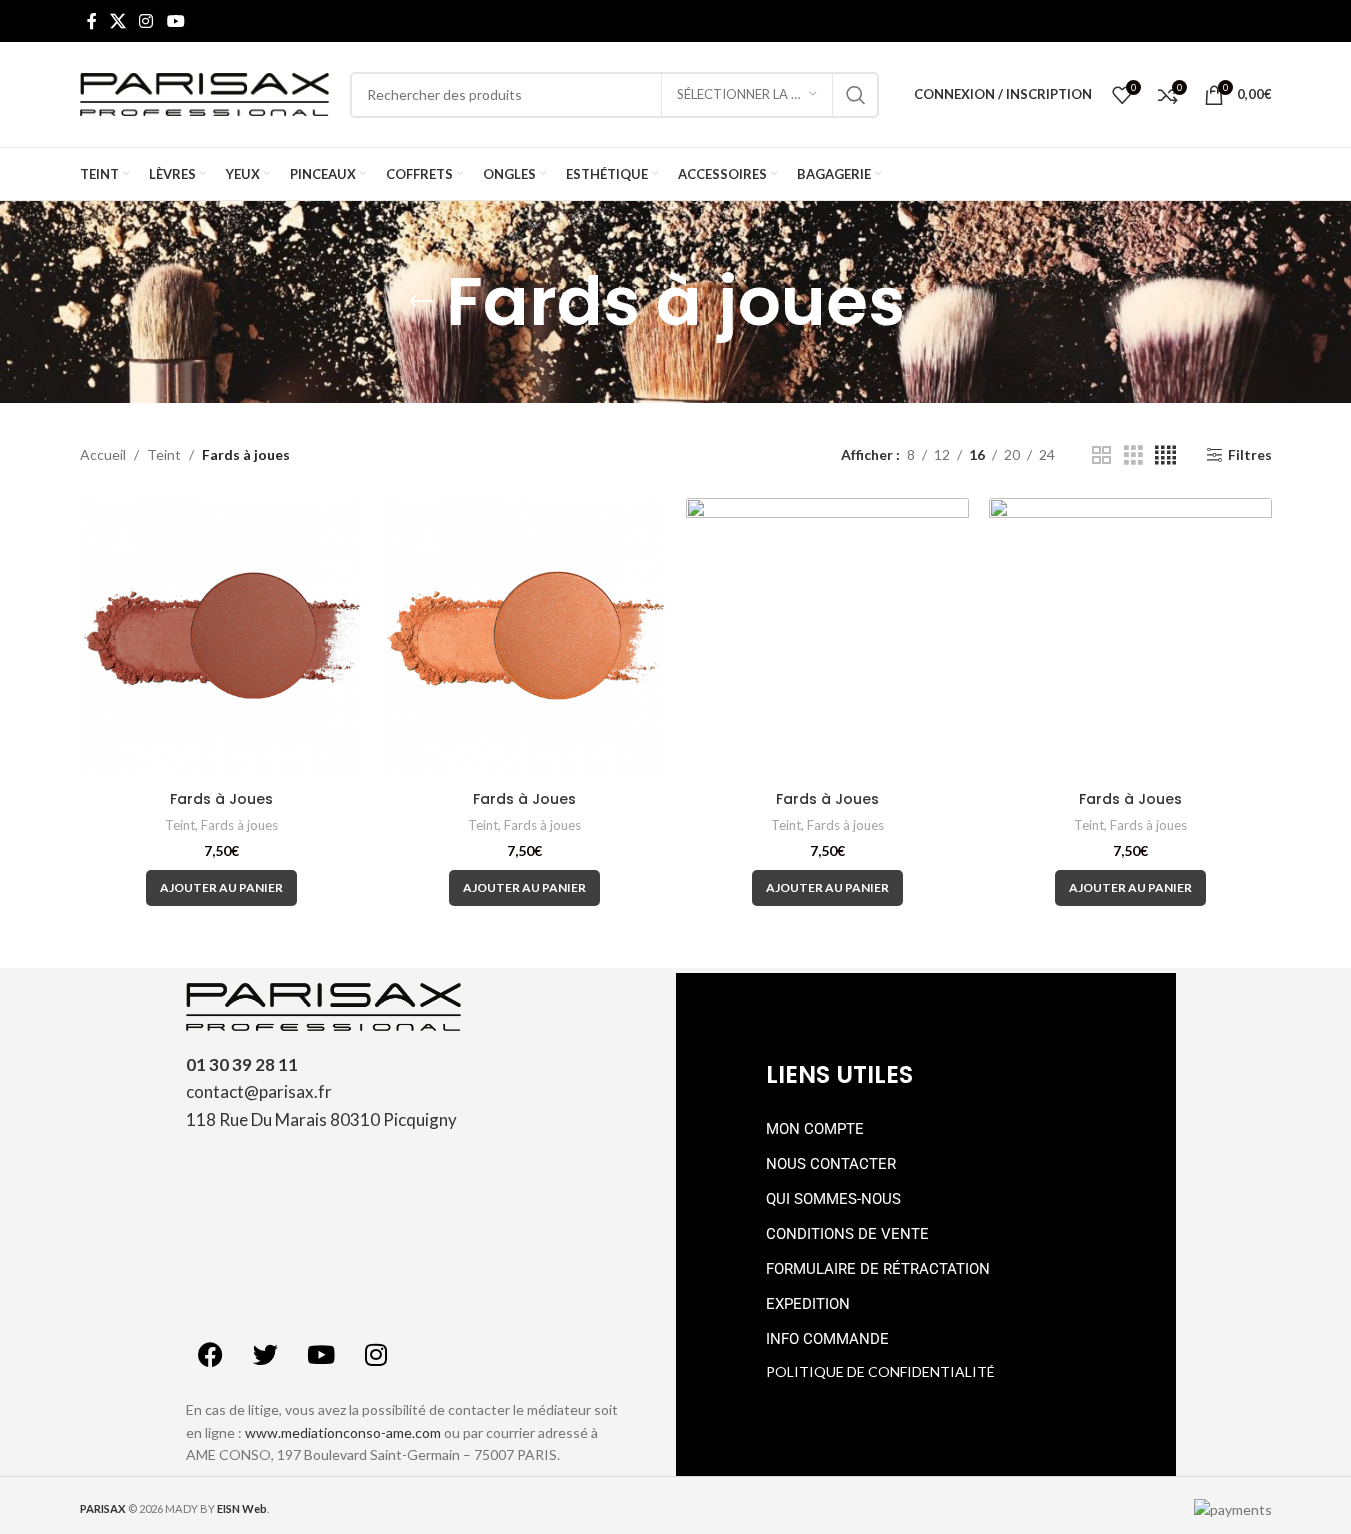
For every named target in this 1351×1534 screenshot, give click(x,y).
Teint (164, 454)
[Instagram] (376, 1354)
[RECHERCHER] (856, 95)
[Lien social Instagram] (146, 21)
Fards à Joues (221, 799)
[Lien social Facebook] (92, 21)
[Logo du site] (205, 92)
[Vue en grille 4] (1165, 455)
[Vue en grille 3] (1133, 455)
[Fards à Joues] (221, 639)
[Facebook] (211, 1354)
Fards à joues (239, 825)
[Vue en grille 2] (1101, 455)
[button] (221, 888)
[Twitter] (266, 1354)
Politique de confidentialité (880, 1371)
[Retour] (421, 302)
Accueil (103, 454)
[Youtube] (321, 1354)
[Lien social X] (118, 21)
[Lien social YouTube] (175, 21)
